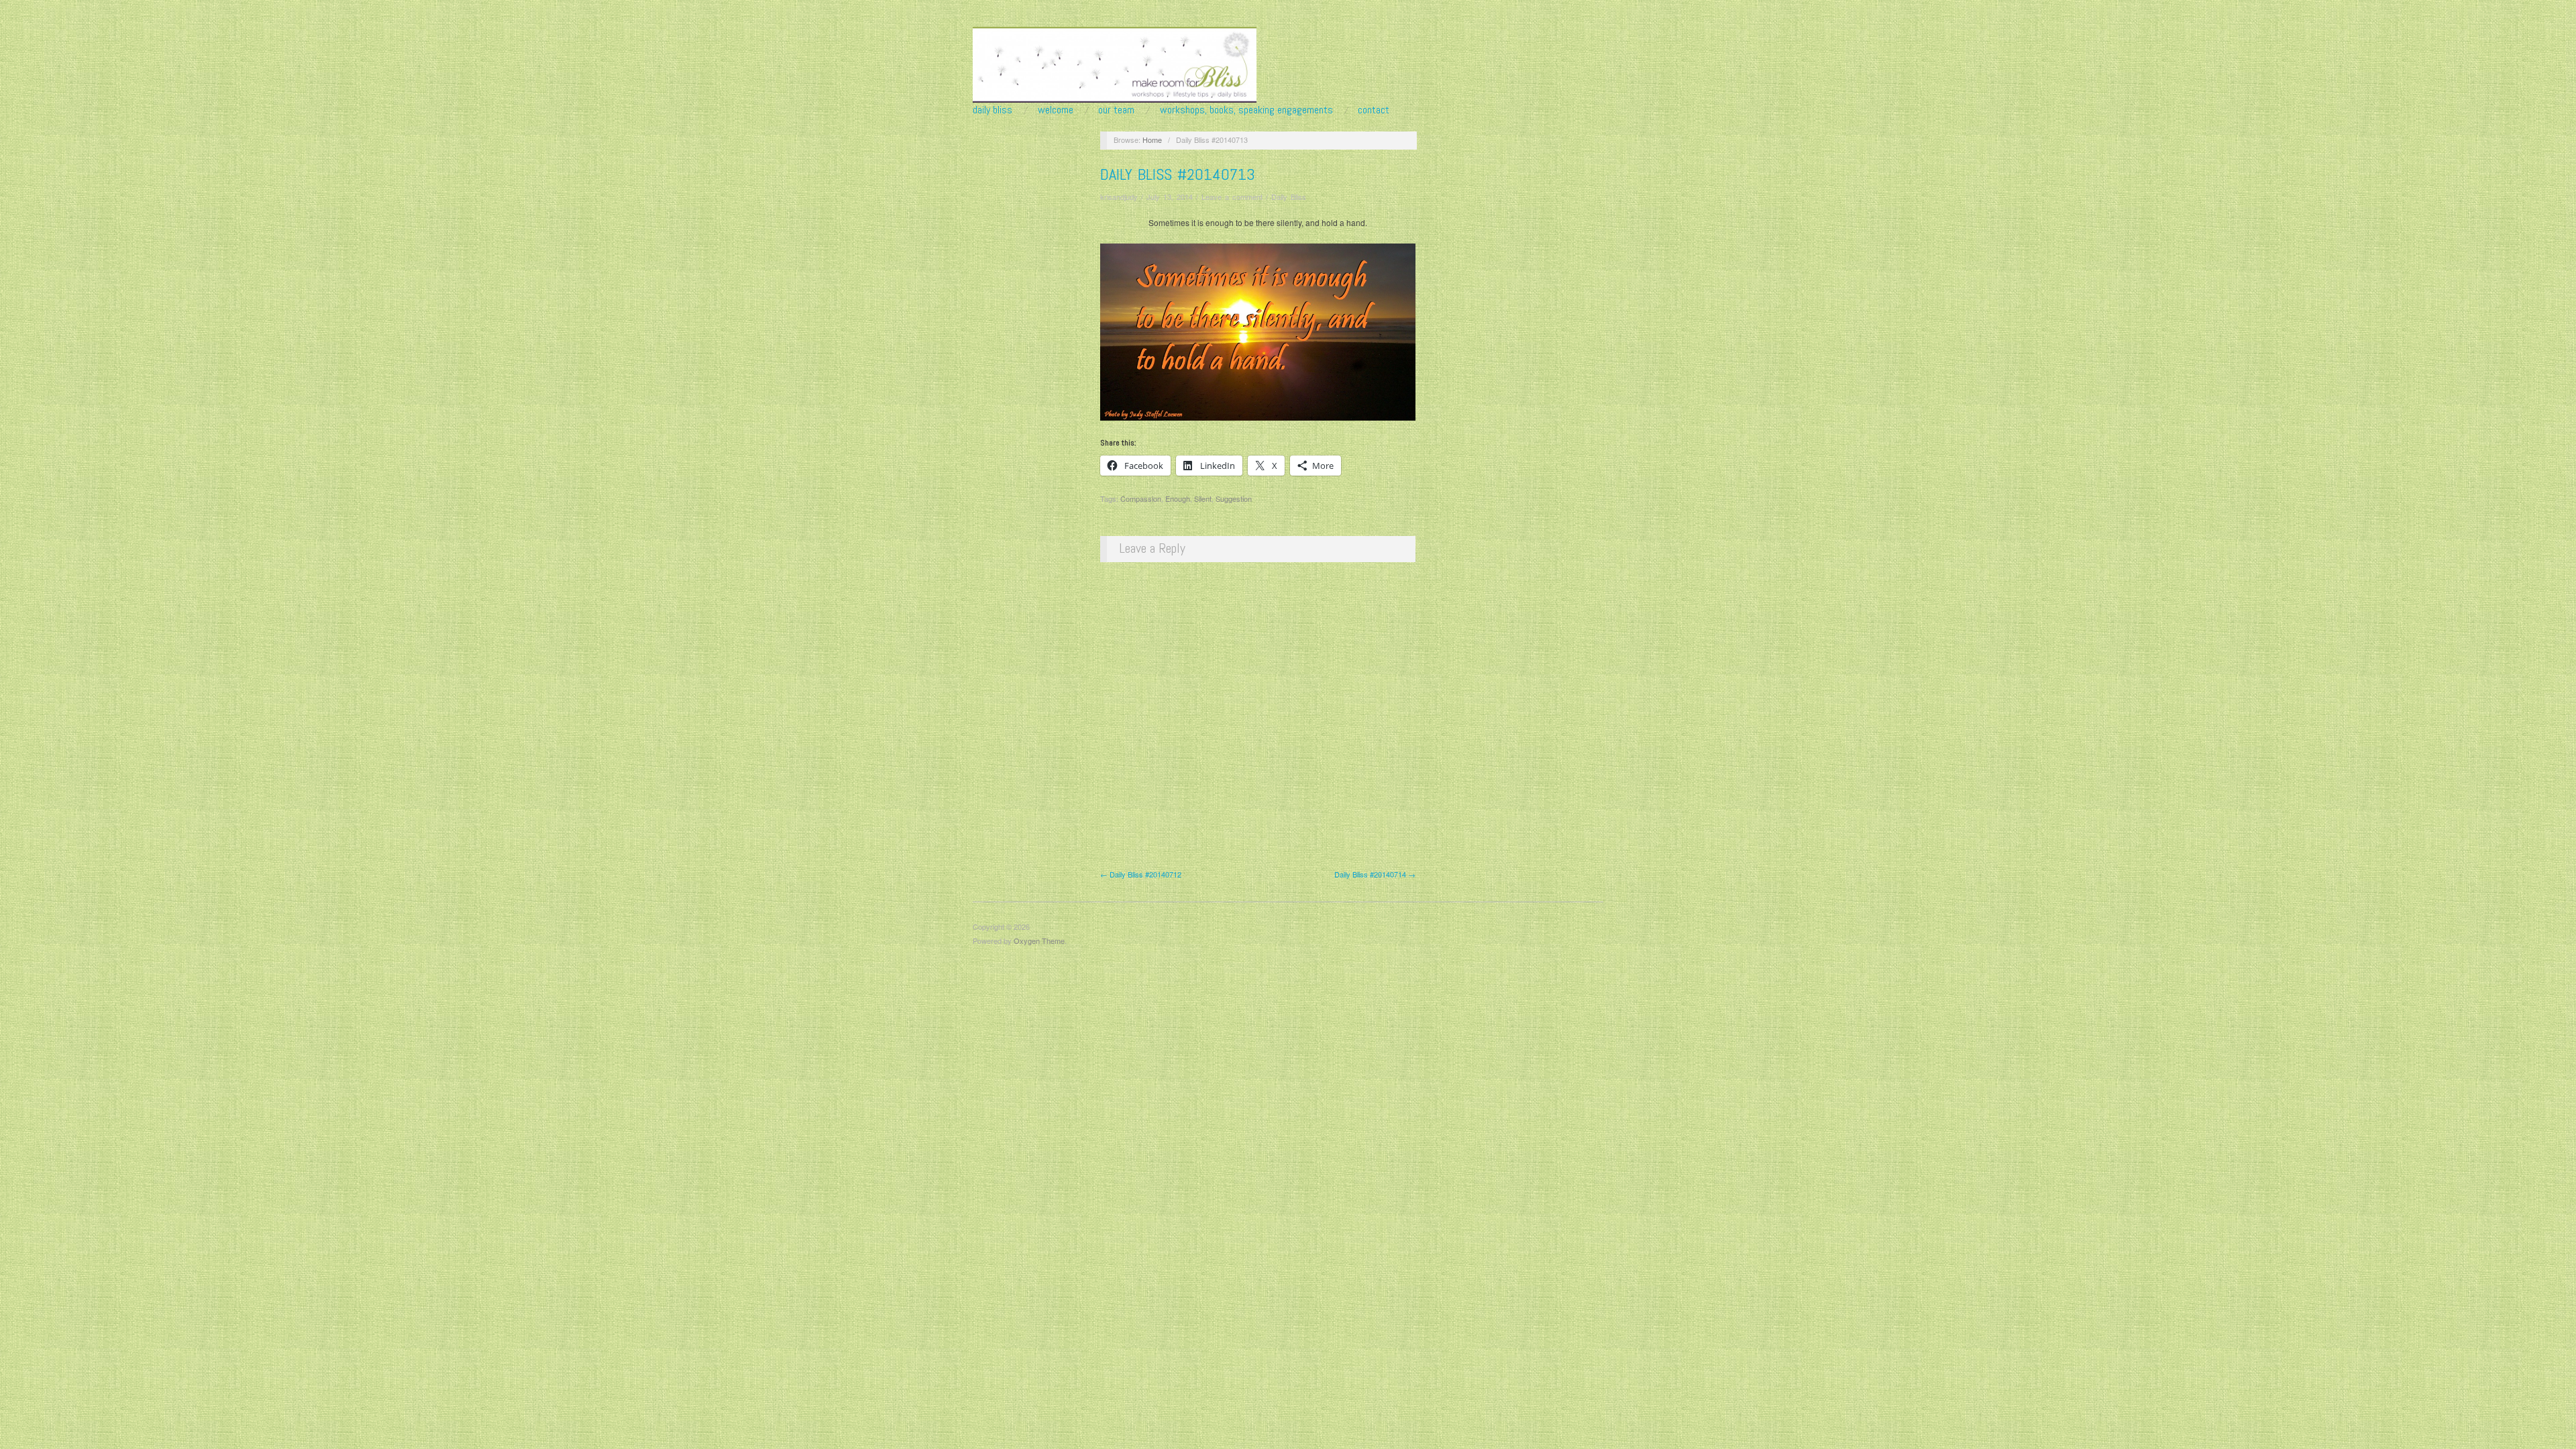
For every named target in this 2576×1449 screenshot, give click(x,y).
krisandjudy (1119, 197)
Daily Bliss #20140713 (1178, 174)
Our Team (1116, 110)
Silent (1203, 498)
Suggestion (1234, 498)
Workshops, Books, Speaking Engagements (1246, 110)
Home (1152, 140)
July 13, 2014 (1170, 197)
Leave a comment (1232, 197)
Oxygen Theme (1039, 941)
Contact (1374, 110)
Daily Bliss (992, 110)
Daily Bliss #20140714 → (1375, 874)
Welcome (1056, 110)
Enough (1178, 498)
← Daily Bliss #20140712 (1141, 874)
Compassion (1141, 498)
